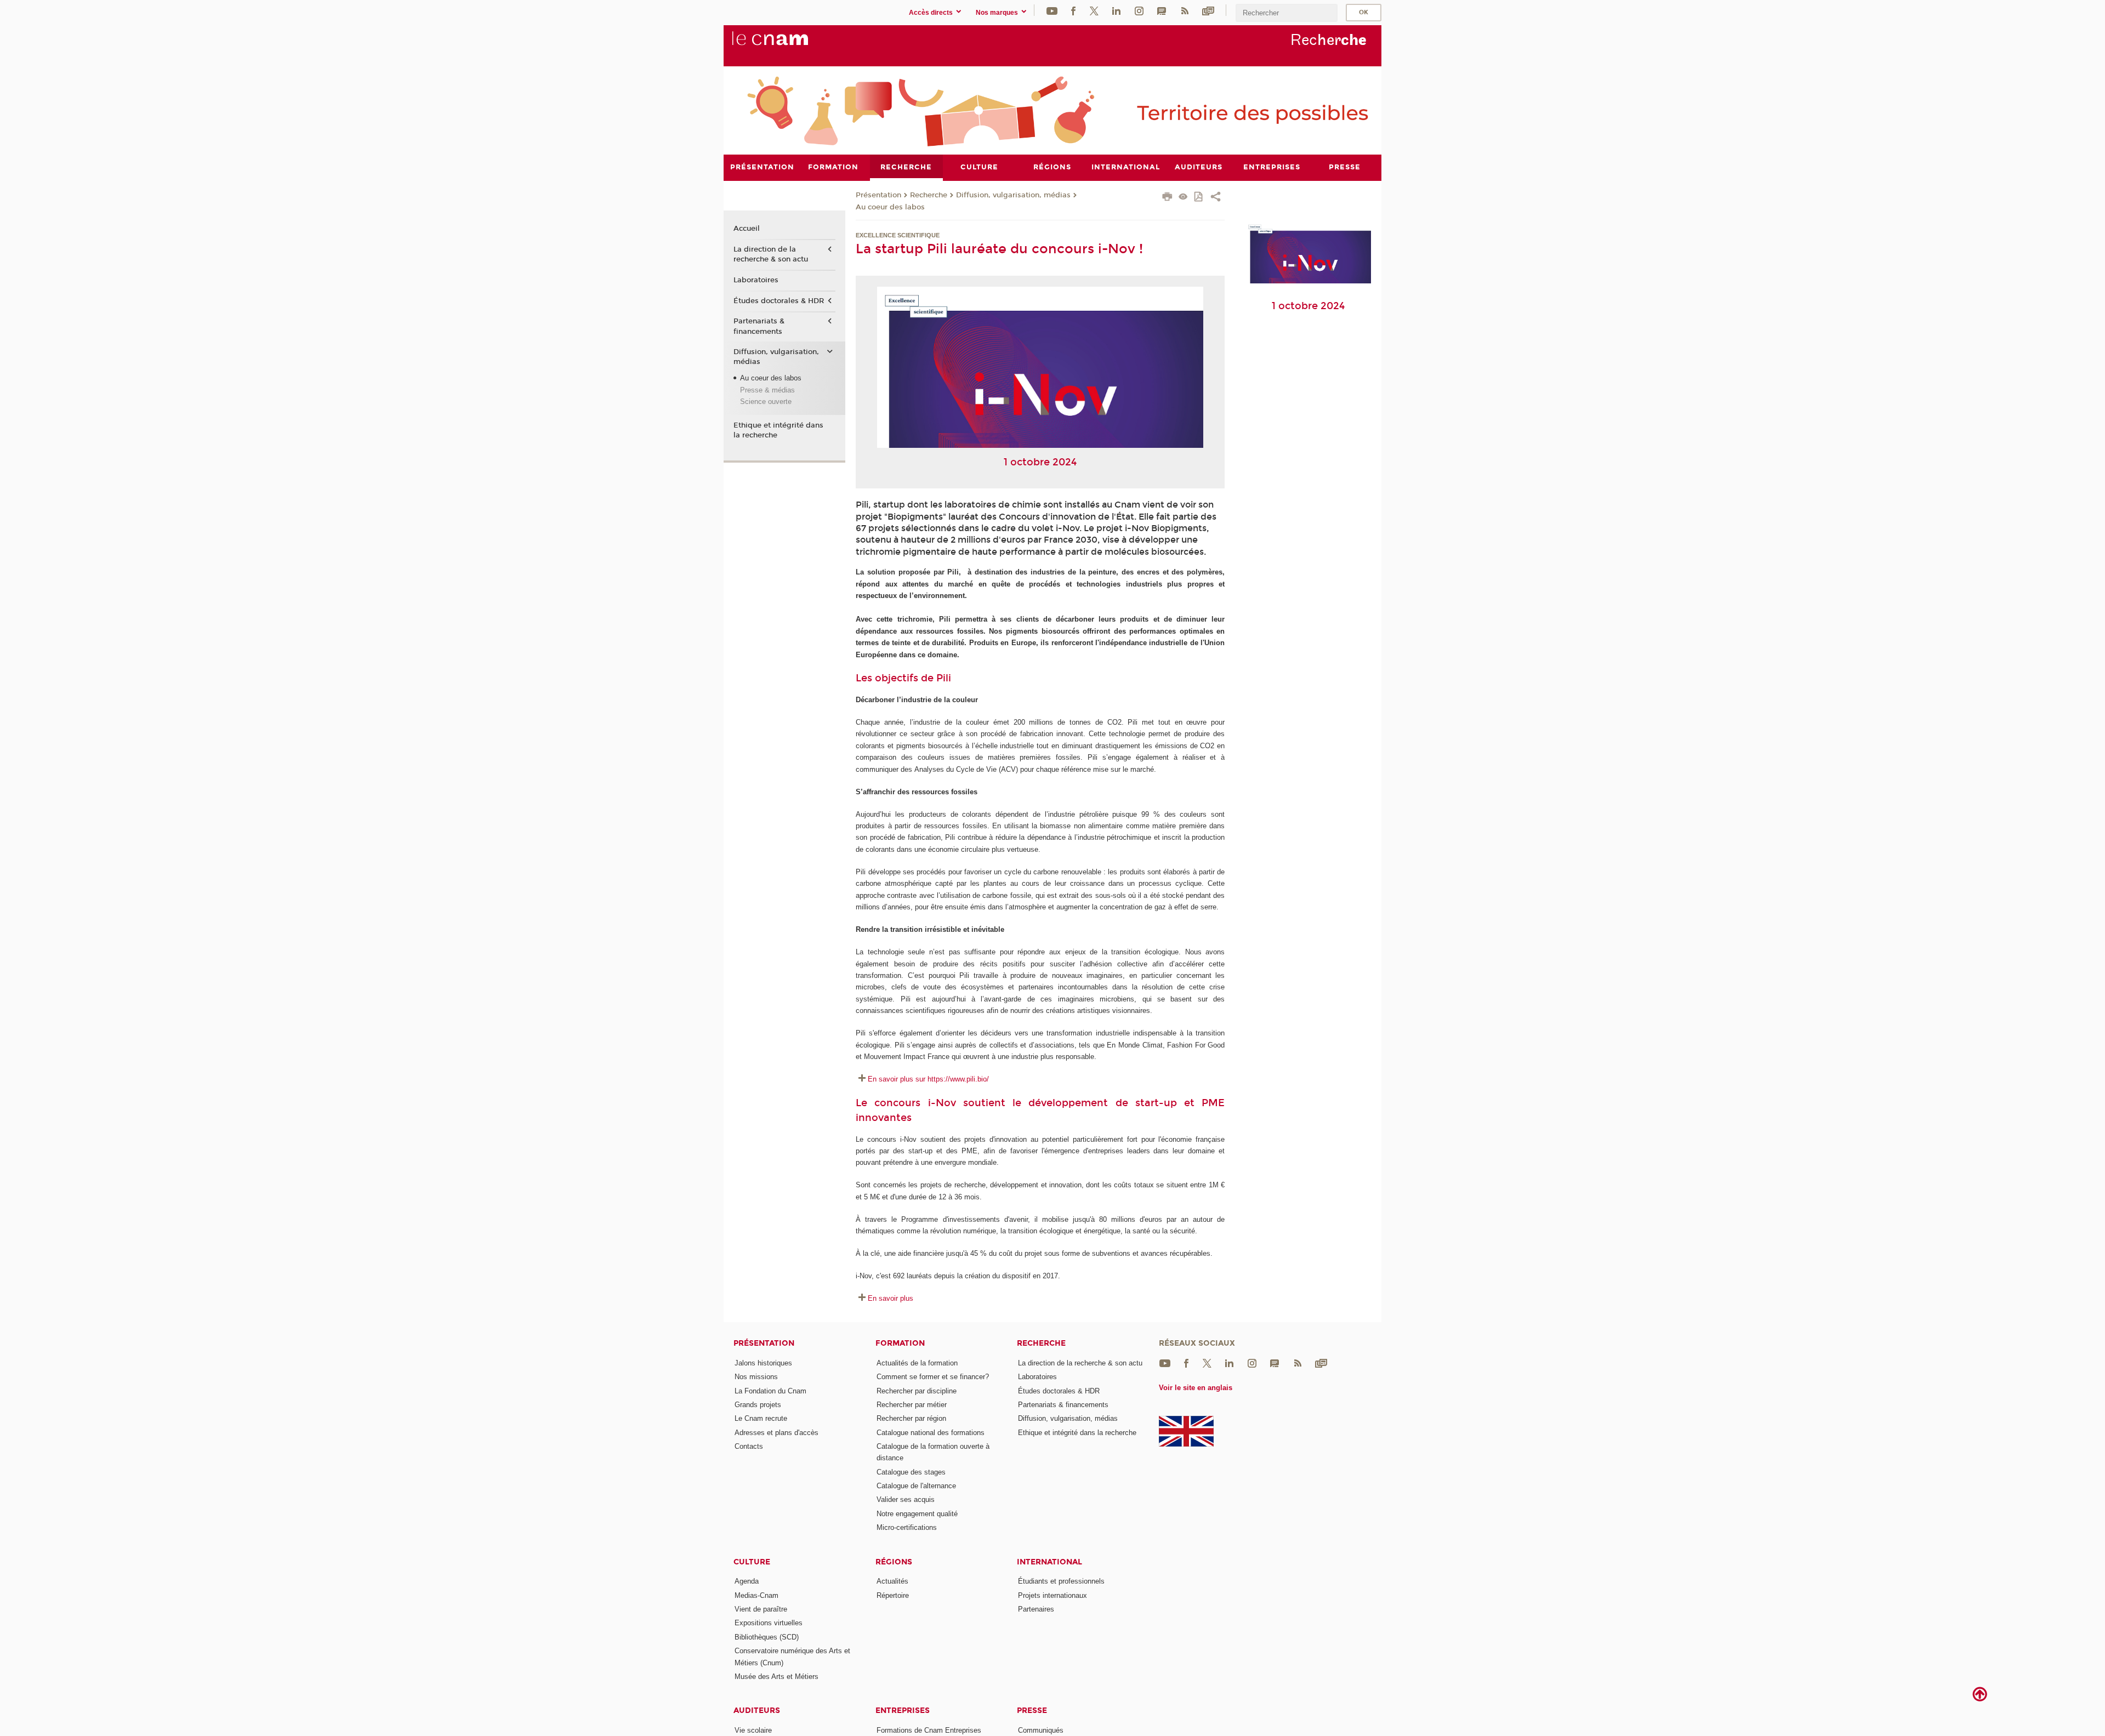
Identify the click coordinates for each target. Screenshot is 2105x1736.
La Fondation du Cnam (770, 1391)
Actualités (892, 1581)
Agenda (747, 1581)
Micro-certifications (907, 1527)
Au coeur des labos (890, 207)
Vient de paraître (761, 1609)
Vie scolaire (753, 1730)
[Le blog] (1162, 10)
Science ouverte (766, 402)
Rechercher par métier (912, 1405)
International (1049, 1562)
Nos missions (756, 1377)
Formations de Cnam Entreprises (929, 1730)
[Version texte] (1183, 198)
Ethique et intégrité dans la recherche (778, 430)
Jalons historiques (763, 1363)
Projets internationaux (1052, 1595)
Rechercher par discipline (917, 1391)
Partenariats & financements (759, 326)
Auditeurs (757, 1711)
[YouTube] (1052, 10)
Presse (1032, 1711)
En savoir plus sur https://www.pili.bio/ (928, 1079)
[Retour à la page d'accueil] (788, 44)
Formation (900, 1343)
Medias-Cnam (756, 1595)
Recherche (929, 195)
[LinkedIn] (1116, 10)
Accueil (747, 229)
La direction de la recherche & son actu (771, 254)
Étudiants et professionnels (1061, 1581)
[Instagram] (1139, 10)
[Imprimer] (1167, 198)
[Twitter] (1094, 10)
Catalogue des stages (911, 1472)
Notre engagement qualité (917, 1514)
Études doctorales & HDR (779, 301)
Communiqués (1041, 1730)
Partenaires (1036, 1609)
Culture (752, 1562)
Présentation (878, 195)
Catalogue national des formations (931, 1433)
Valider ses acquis (906, 1499)
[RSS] (1185, 10)
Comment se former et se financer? (933, 1377)
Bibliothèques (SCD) (767, 1637)
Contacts (749, 1446)
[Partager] (1216, 198)
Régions (894, 1562)
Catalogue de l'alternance (916, 1486)
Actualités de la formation (917, 1363)
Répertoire (893, 1595)
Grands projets (758, 1405)
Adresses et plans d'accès (776, 1433)
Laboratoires (756, 280)
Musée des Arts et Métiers (776, 1677)
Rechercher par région (911, 1418)
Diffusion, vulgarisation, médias (1013, 195)
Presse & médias (767, 390)
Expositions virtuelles (769, 1623)
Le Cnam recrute (761, 1418)
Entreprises (903, 1711)
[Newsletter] (1208, 10)
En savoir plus (891, 1298)
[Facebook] (1073, 10)
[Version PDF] (1199, 198)
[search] (1287, 13)
